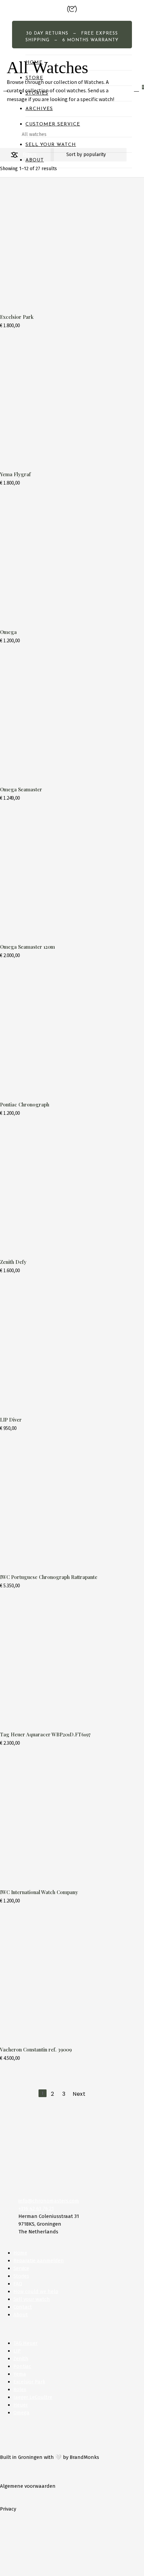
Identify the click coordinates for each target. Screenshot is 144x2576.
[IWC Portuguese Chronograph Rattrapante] (63, 1505)
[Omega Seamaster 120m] (63, 875)
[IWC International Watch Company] (63, 1820)
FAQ (18, 2284)
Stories (21, 2276)
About (21, 2315)
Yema (20, 2374)
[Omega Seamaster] (63, 718)
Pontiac (22, 2366)
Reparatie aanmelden (39, 2261)
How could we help (36, 2291)
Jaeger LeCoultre (33, 2397)
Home (6, 134)
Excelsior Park (29, 2382)
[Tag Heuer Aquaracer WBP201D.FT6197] (63, 1663)
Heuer (21, 2405)
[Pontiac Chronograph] (63, 1033)
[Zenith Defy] (63, 1190)
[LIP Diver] (63, 1348)
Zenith (21, 2359)
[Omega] (63, 560)
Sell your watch (32, 2299)
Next (79, 2094)
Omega (21, 2413)
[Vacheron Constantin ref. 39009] (63, 1978)
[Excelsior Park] (63, 245)
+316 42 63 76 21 (36, 2209)
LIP (17, 2351)
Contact (23, 2307)
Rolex (20, 2389)
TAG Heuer (25, 2343)
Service (21, 2268)
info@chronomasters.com (49, 2201)
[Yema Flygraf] (63, 403)
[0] (138, 89)
